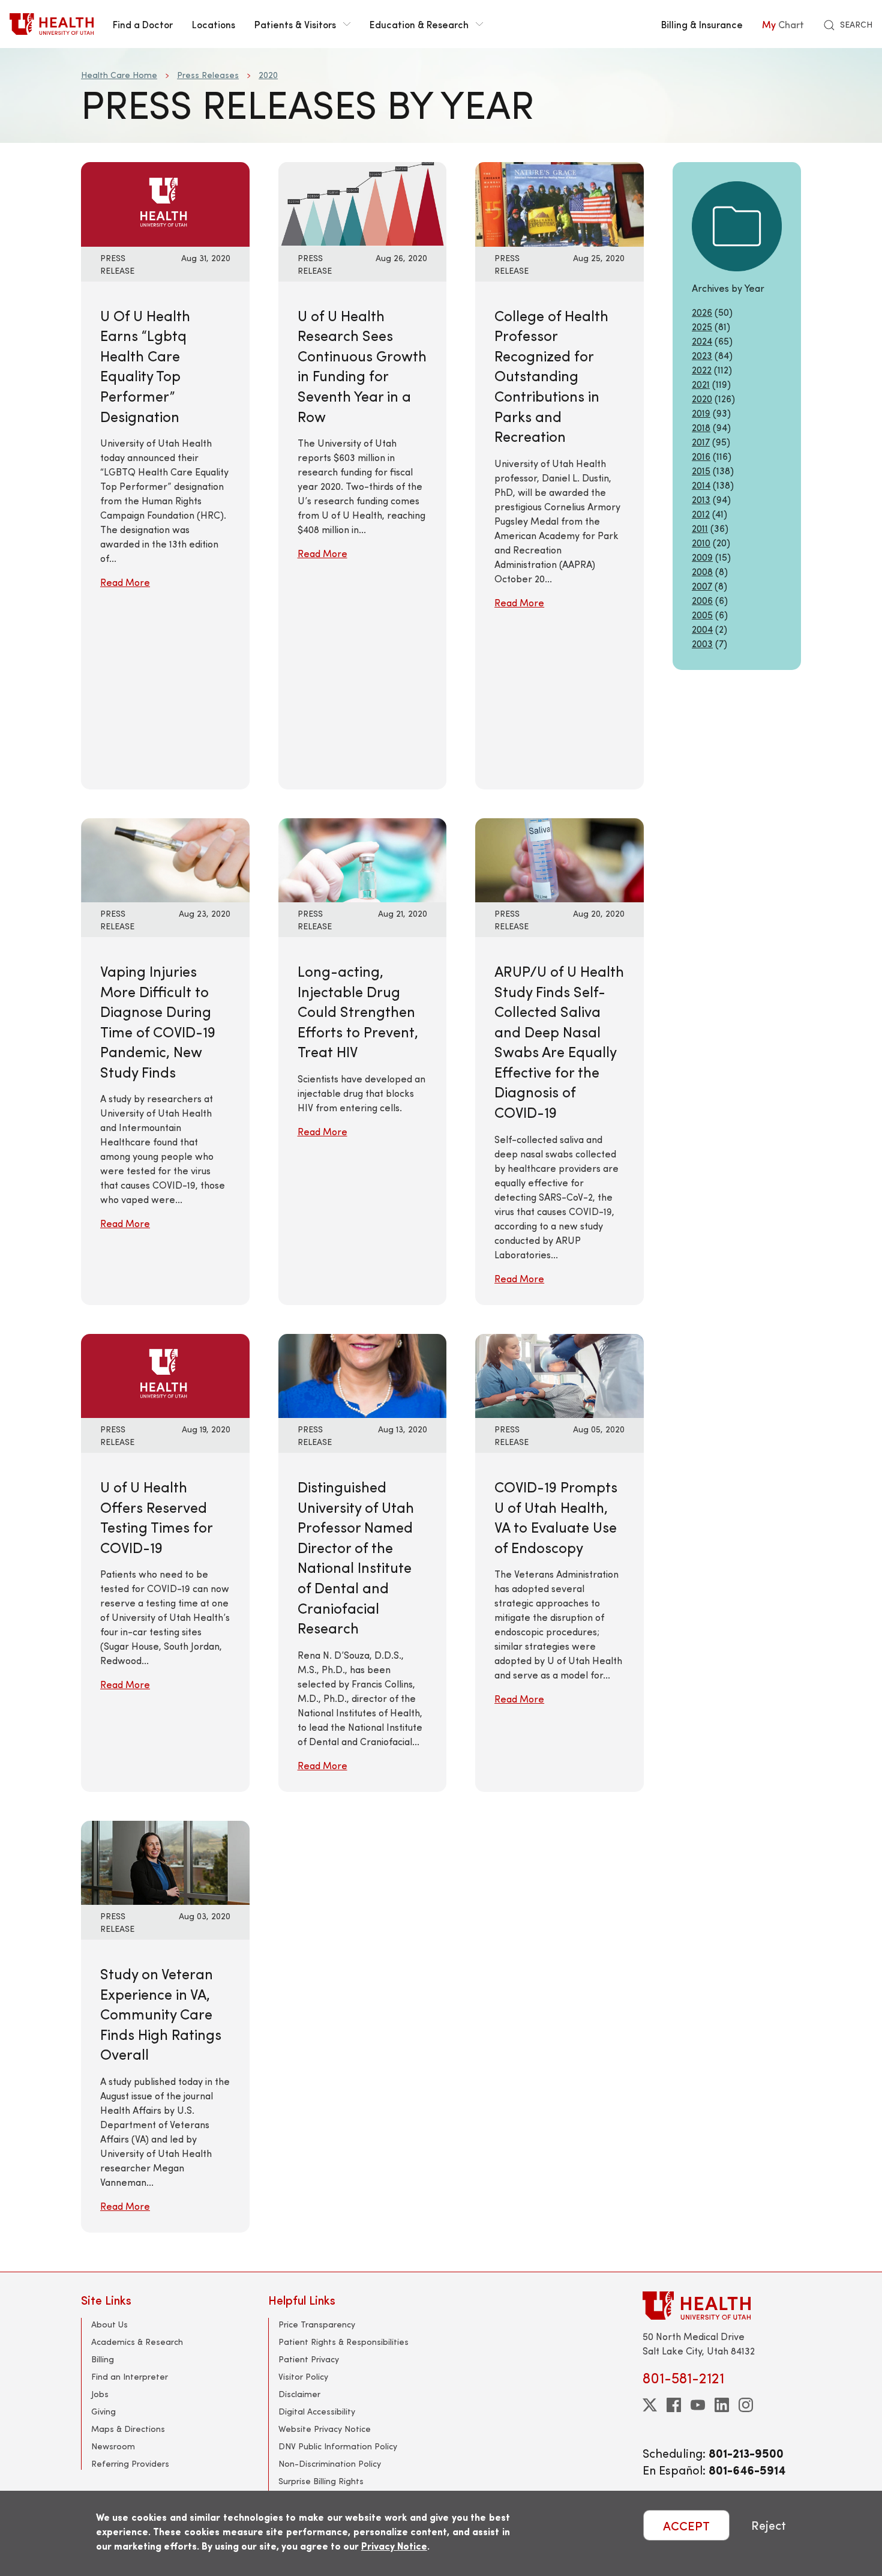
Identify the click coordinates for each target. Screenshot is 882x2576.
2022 (702, 370)
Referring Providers (130, 2463)
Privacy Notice (394, 2546)
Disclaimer (299, 2394)
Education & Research (419, 24)
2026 (702, 312)
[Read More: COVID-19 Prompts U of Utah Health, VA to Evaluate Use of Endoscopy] (559, 1374)
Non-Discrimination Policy (330, 2463)
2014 (701, 485)
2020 (268, 75)
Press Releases (208, 75)
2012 (701, 514)
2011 (700, 528)
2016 (701, 456)
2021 (701, 384)
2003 (702, 643)
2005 (702, 614)
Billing (103, 2359)
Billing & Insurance (702, 24)
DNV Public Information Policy (338, 2446)
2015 (701, 470)
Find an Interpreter (130, 2376)
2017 (701, 442)
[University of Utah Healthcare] (722, 2306)
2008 (702, 571)
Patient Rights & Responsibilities (343, 2342)
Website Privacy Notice (325, 2429)
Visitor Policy (303, 2376)
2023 (702, 355)
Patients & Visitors (295, 24)
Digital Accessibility (317, 2411)
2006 (702, 600)
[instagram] (746, 2405)
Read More (125, 582)
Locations (214, 24)
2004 (702, 629)
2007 (702, 586)
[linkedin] (722, 2405)
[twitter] (650, 2405)
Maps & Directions (128, 2429)
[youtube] (698, 2405)
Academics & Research (137, 2342)
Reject (769, 2525)
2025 (702, 326)
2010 (701, 542)
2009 (702, 557)
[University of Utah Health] (52, 24)
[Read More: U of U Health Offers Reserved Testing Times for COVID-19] (165, 1374)
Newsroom (113, 2446)
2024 (702, 341)
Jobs (100, 2394)
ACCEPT (686, 2525)
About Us (109, 2324)
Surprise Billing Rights (321, 2481)
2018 (701, 427)
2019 (701, 413)
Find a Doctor (143, 24)
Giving (103, 2411)
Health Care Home (119, 75)
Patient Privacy (309, 2359)
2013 (701, 499)
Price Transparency (317, 2324)
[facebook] (674, 2405)
